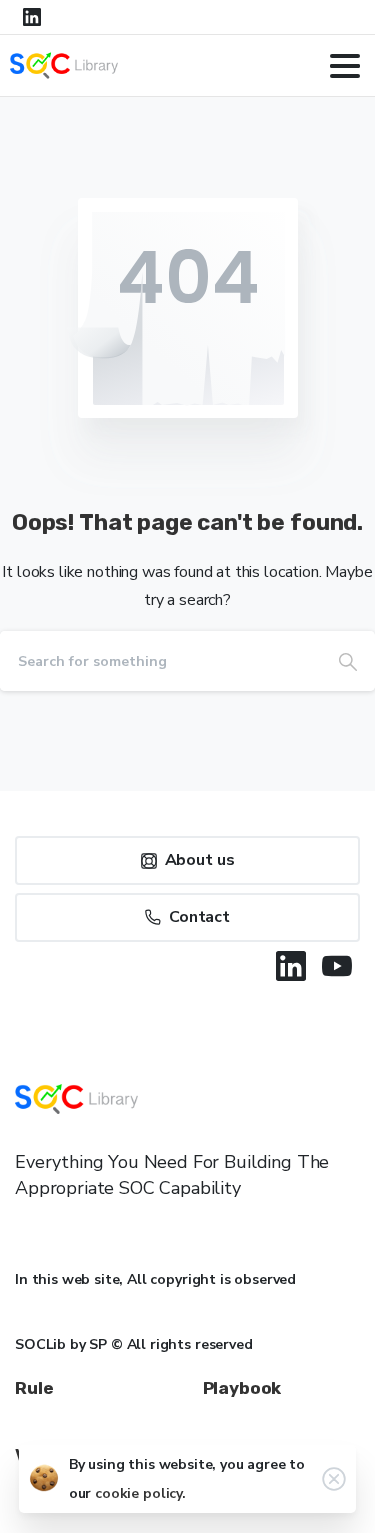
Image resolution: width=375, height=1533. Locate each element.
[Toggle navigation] (345, 66)
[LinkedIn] (32, 17)
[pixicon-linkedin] (291, 966)
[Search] (348, 661)
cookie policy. (140, 1493)
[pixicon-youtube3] (337, 966)
